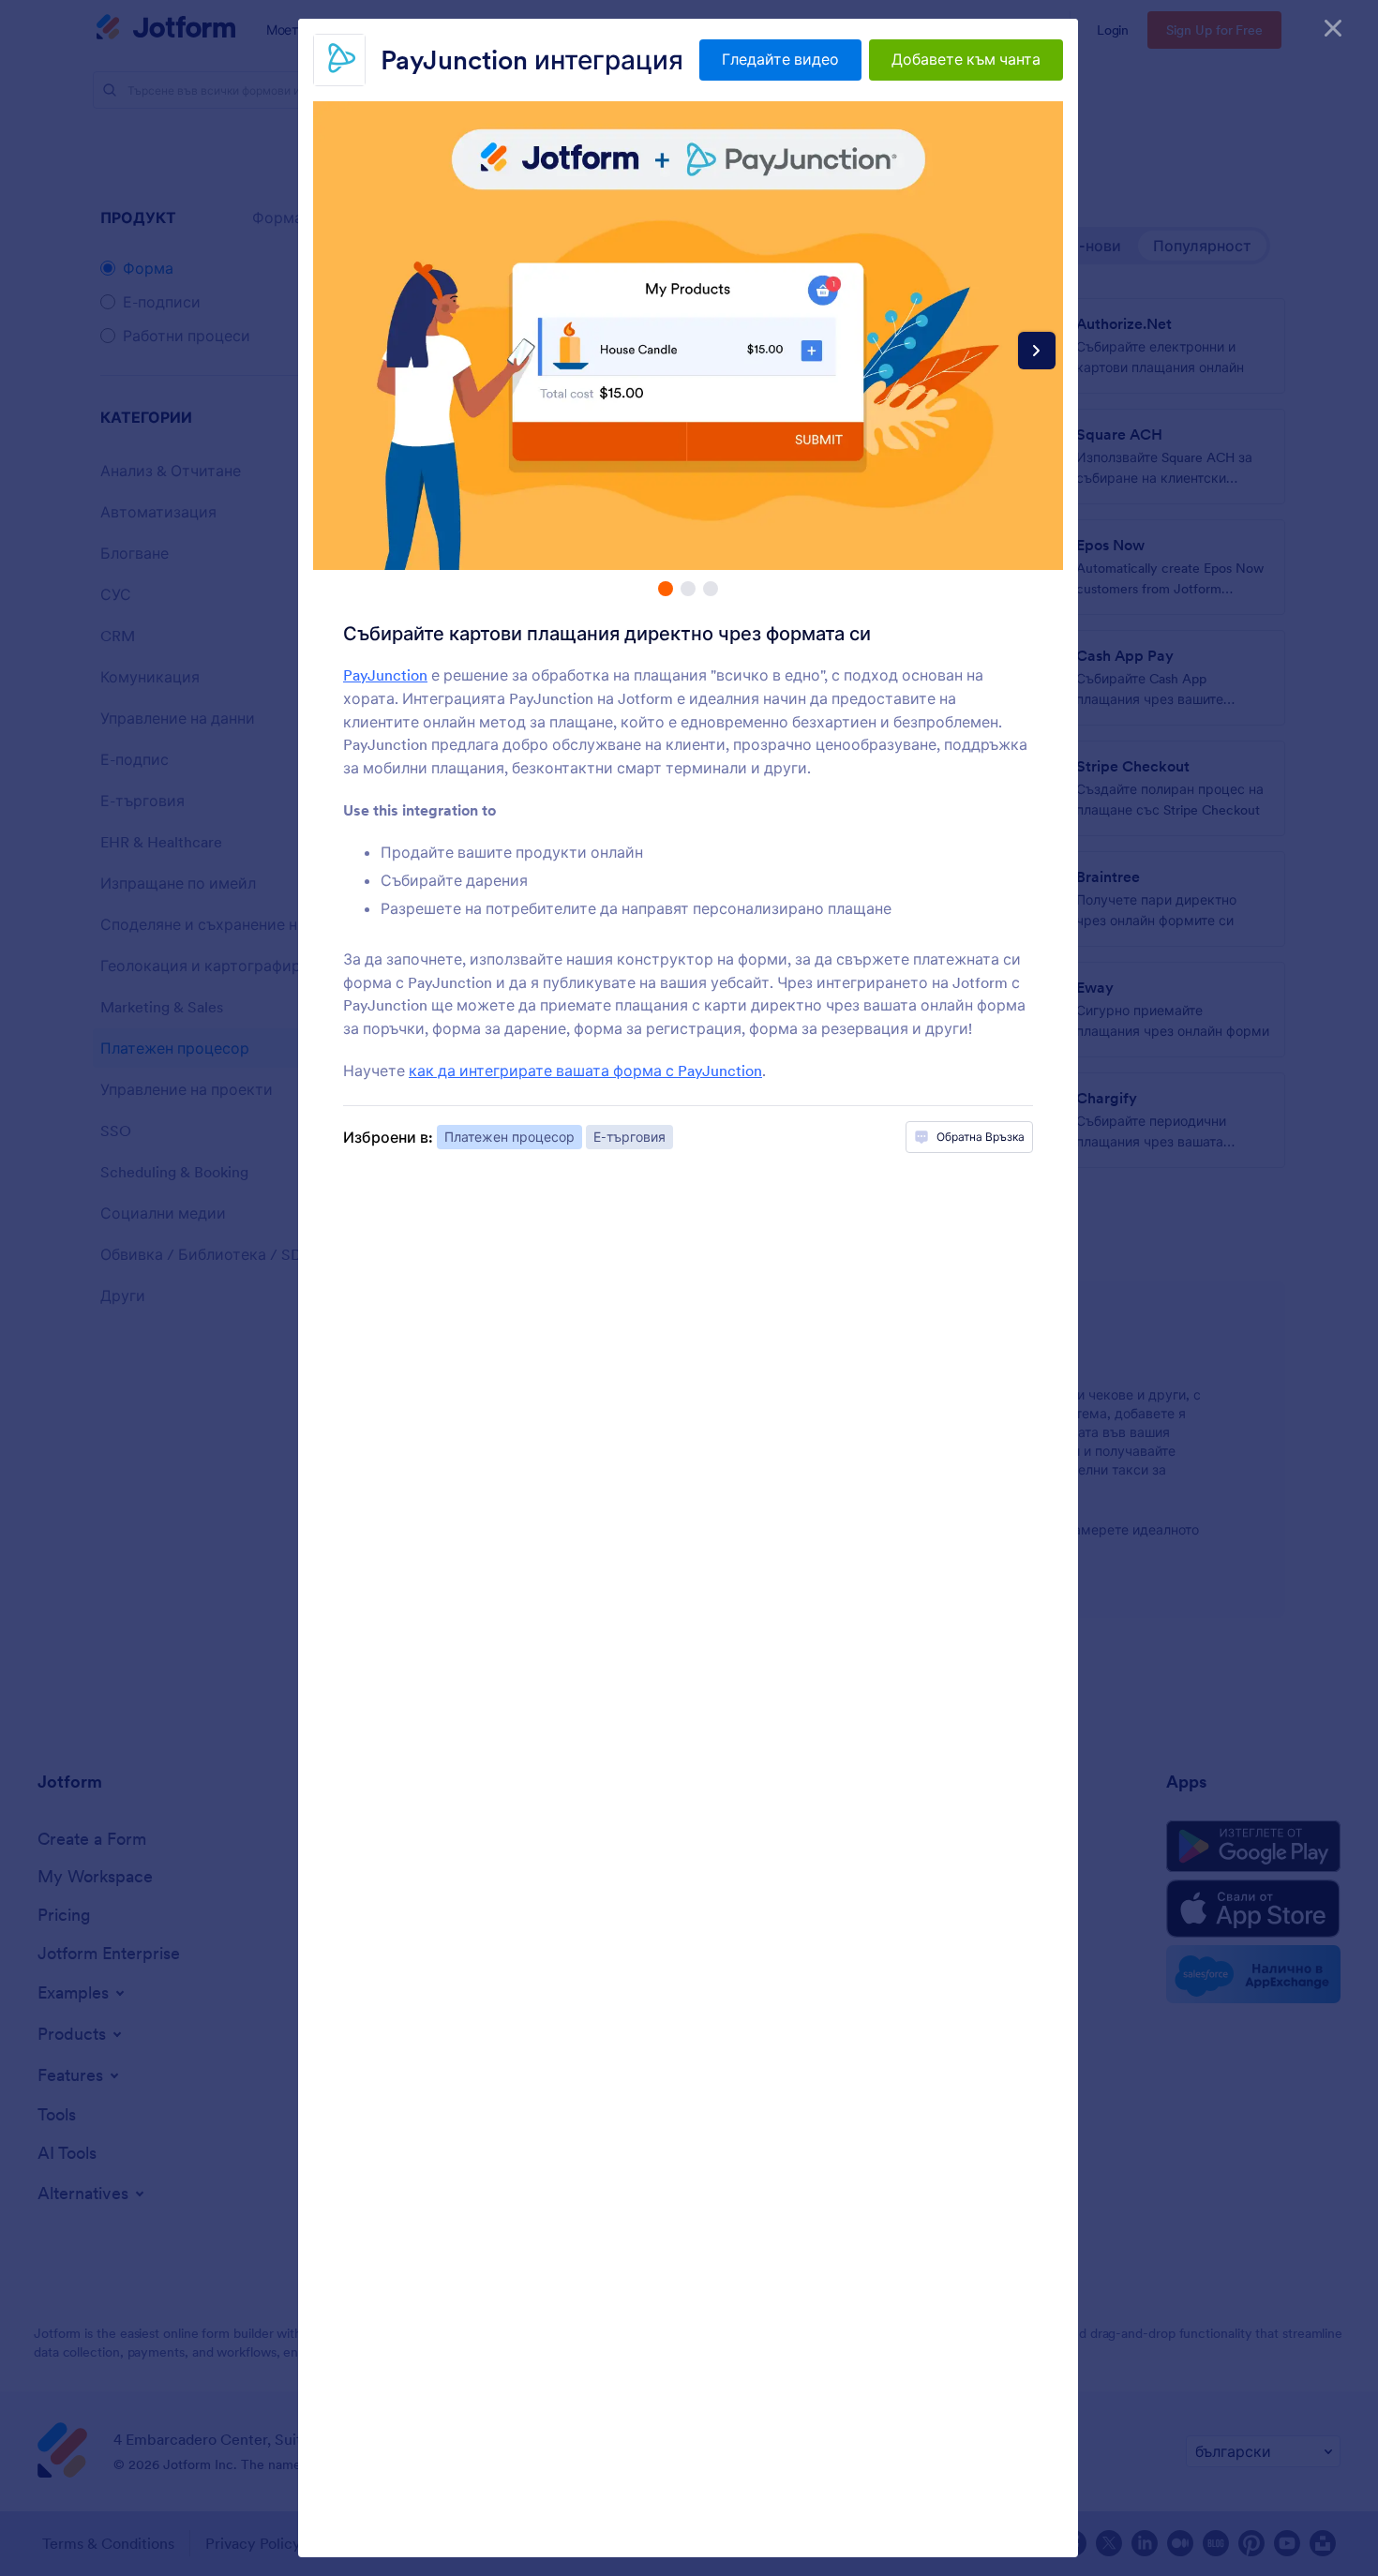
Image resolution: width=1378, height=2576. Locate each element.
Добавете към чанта (966, 59)
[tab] (666, 589)
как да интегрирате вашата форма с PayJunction (585, 1071)
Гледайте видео (780, 59)
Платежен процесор (509, 1137)
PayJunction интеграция (532, 60)
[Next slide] (1037, 351)
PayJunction (385, 675)
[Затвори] (1333, 28)
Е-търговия (629, 1137)
